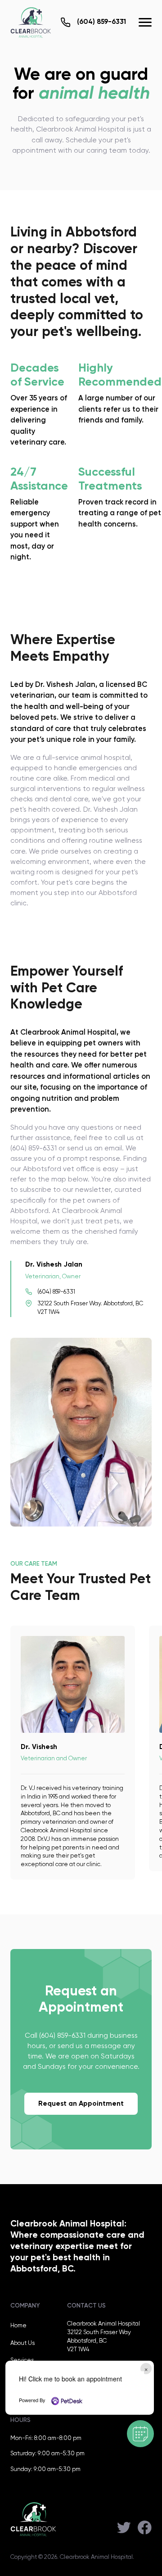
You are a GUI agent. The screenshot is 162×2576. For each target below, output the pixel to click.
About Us (22, 2343)
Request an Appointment (81, 2104)
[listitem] (72, 1753)
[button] (145, 22)
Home (18, 2326)
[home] (31, 22)
